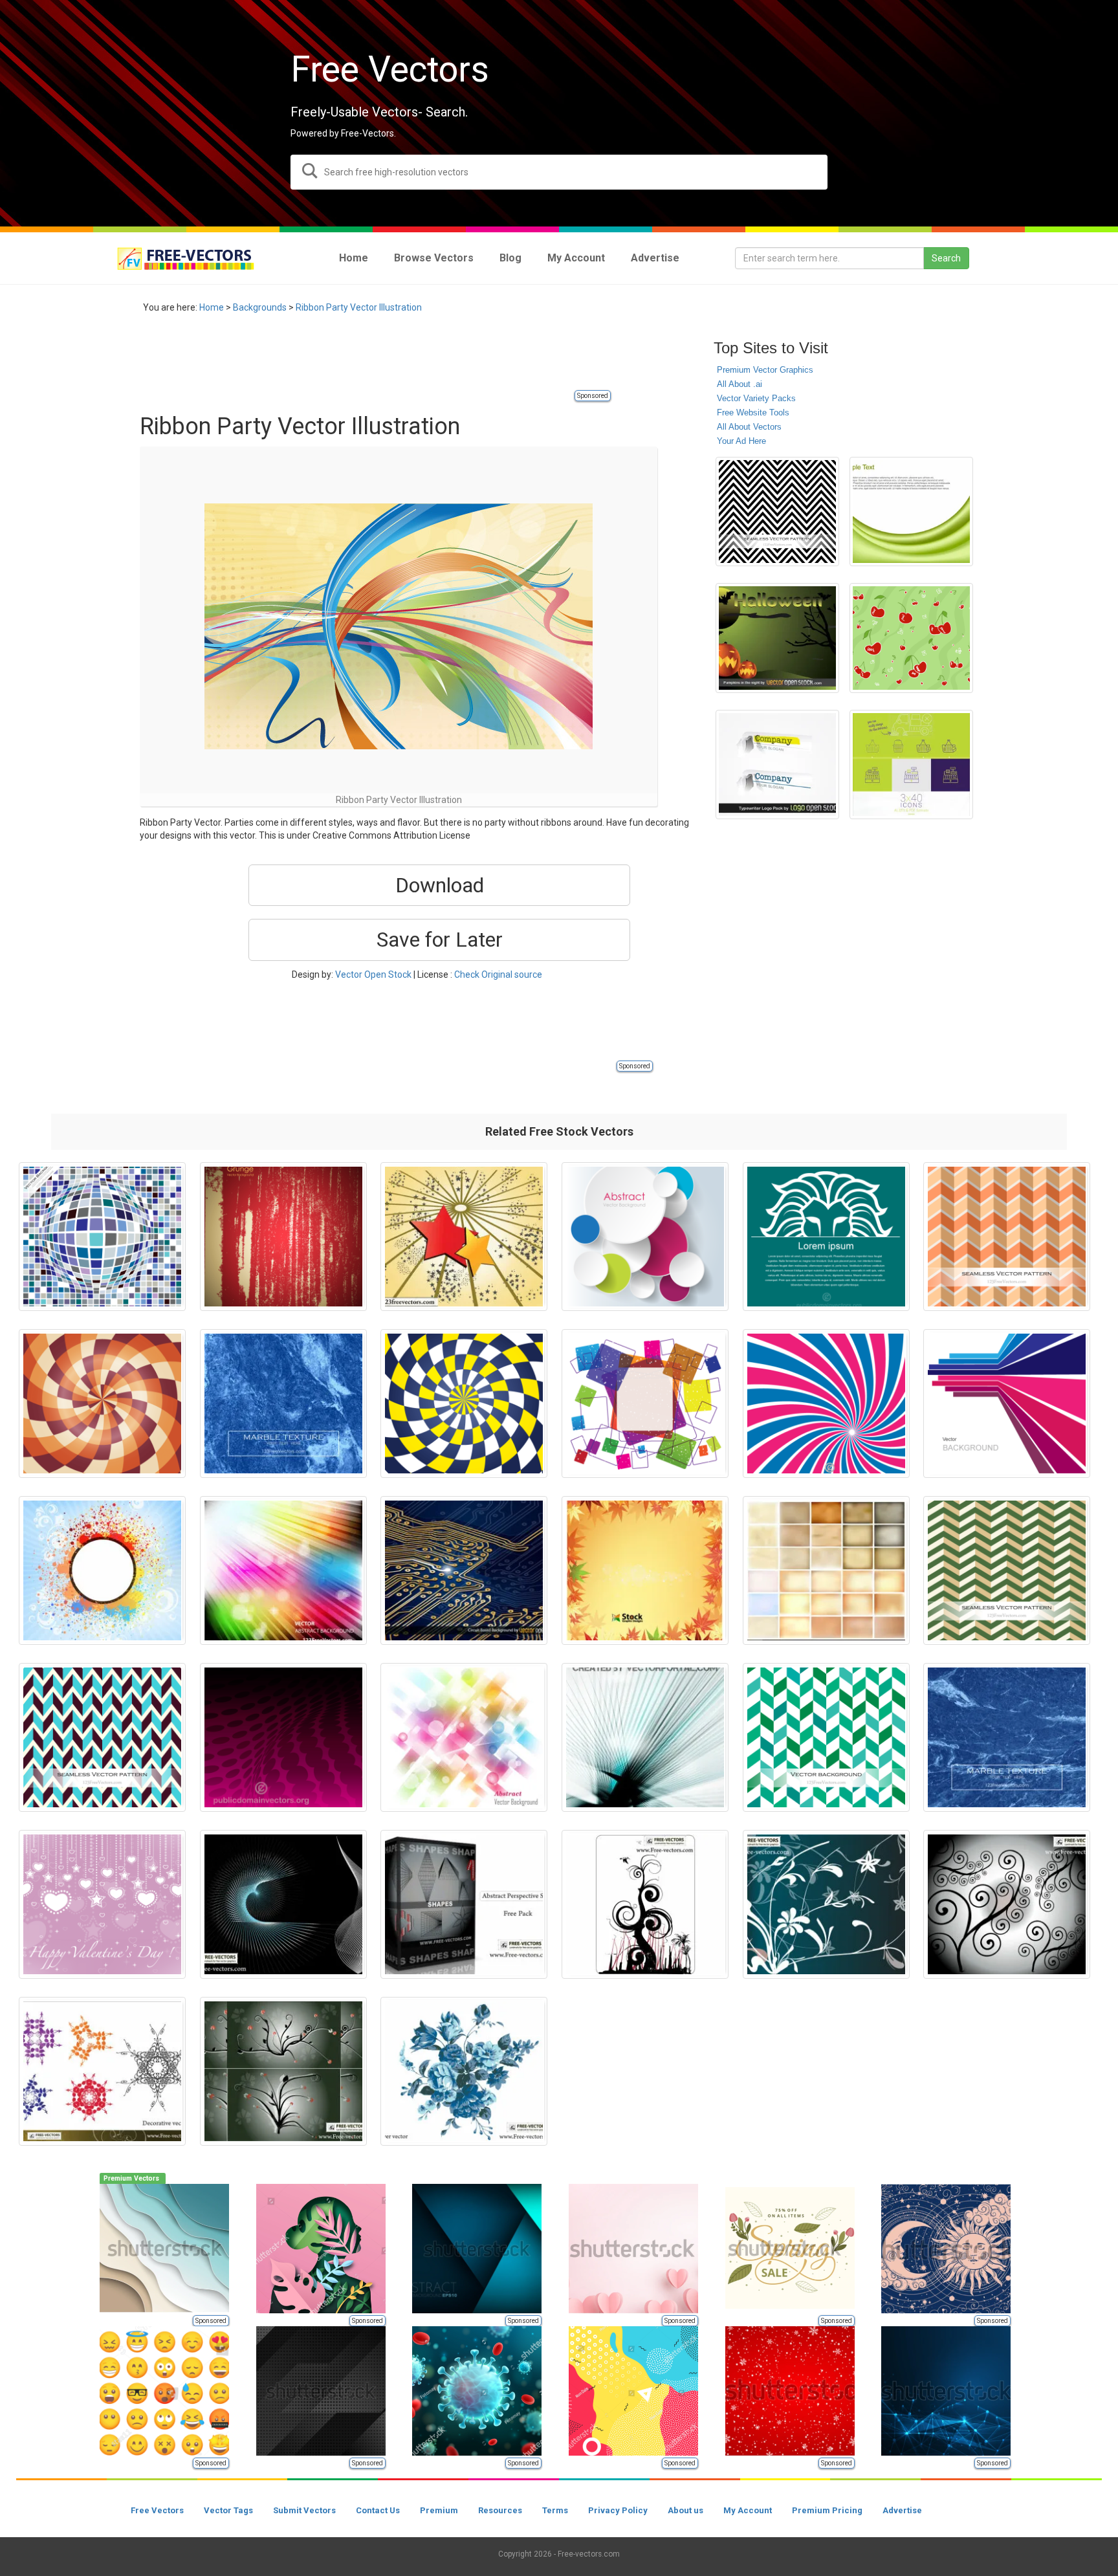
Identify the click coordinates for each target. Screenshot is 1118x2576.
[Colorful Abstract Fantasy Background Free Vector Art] (464, 1737)
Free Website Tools (753, 413)
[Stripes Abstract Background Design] (645, 1737)
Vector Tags (228, 2510)
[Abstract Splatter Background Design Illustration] (102, 1570)
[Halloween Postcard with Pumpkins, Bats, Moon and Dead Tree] (777, 638)
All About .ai (740, 384)
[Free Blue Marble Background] (283, 1404)
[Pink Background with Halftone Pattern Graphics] (283, 1737)
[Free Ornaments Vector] (645, 1904)
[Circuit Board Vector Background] (464, 1570)
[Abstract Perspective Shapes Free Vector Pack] (464, 1904)
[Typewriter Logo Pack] (777, 765)
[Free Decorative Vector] (102, 2071)
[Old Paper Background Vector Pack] (826, 1570)
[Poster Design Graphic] (826, 1237)
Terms (555, 2510)
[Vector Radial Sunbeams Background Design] (826, 1404)
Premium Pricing (827, 2510)
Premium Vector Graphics (765, 370)
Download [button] (440, 885)
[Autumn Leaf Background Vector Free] (645, 1570)
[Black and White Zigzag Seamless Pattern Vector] (777, 512)
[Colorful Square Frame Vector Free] (645, 1404)
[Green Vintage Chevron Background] (1007, 1570)
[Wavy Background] (911, 512)
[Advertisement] (375, 359)
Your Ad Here (741, 441)
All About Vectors (749, 427)
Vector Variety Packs (756, 398)
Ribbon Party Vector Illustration (359, 307)
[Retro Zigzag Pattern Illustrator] (102, 1737)
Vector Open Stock (373, 974)
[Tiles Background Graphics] (102, 1237)
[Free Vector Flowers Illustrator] (464, 2071)
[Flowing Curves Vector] (283, 1904)
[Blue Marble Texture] (1007, 1737)
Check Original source (498, 974)
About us (685, 2510)
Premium (439, 2510)
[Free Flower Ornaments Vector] (826, 1904)
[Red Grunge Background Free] (283, 1237)
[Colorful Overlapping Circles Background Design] (645, 1237)
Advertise (902, 2510)
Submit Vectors (304, 2510)
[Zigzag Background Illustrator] (826, 1737)
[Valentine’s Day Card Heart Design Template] (102, 1904)
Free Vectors (157, 2510)
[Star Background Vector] (464, 1237)
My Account (748, 2510)
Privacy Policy (618, 2510)
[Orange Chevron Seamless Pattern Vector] (1007, 1237)
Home (212, 307)
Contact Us (378, 2510)
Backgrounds (260, 307)
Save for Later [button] (440, 940)
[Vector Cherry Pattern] (911, 638)
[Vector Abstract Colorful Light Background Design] (283, 1570)
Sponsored (593, 396)
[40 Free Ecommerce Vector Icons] (911, 765)
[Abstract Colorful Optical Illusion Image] (102, 1404)
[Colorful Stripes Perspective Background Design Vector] (1007, 1404)
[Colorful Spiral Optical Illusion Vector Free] (464, 1404)
